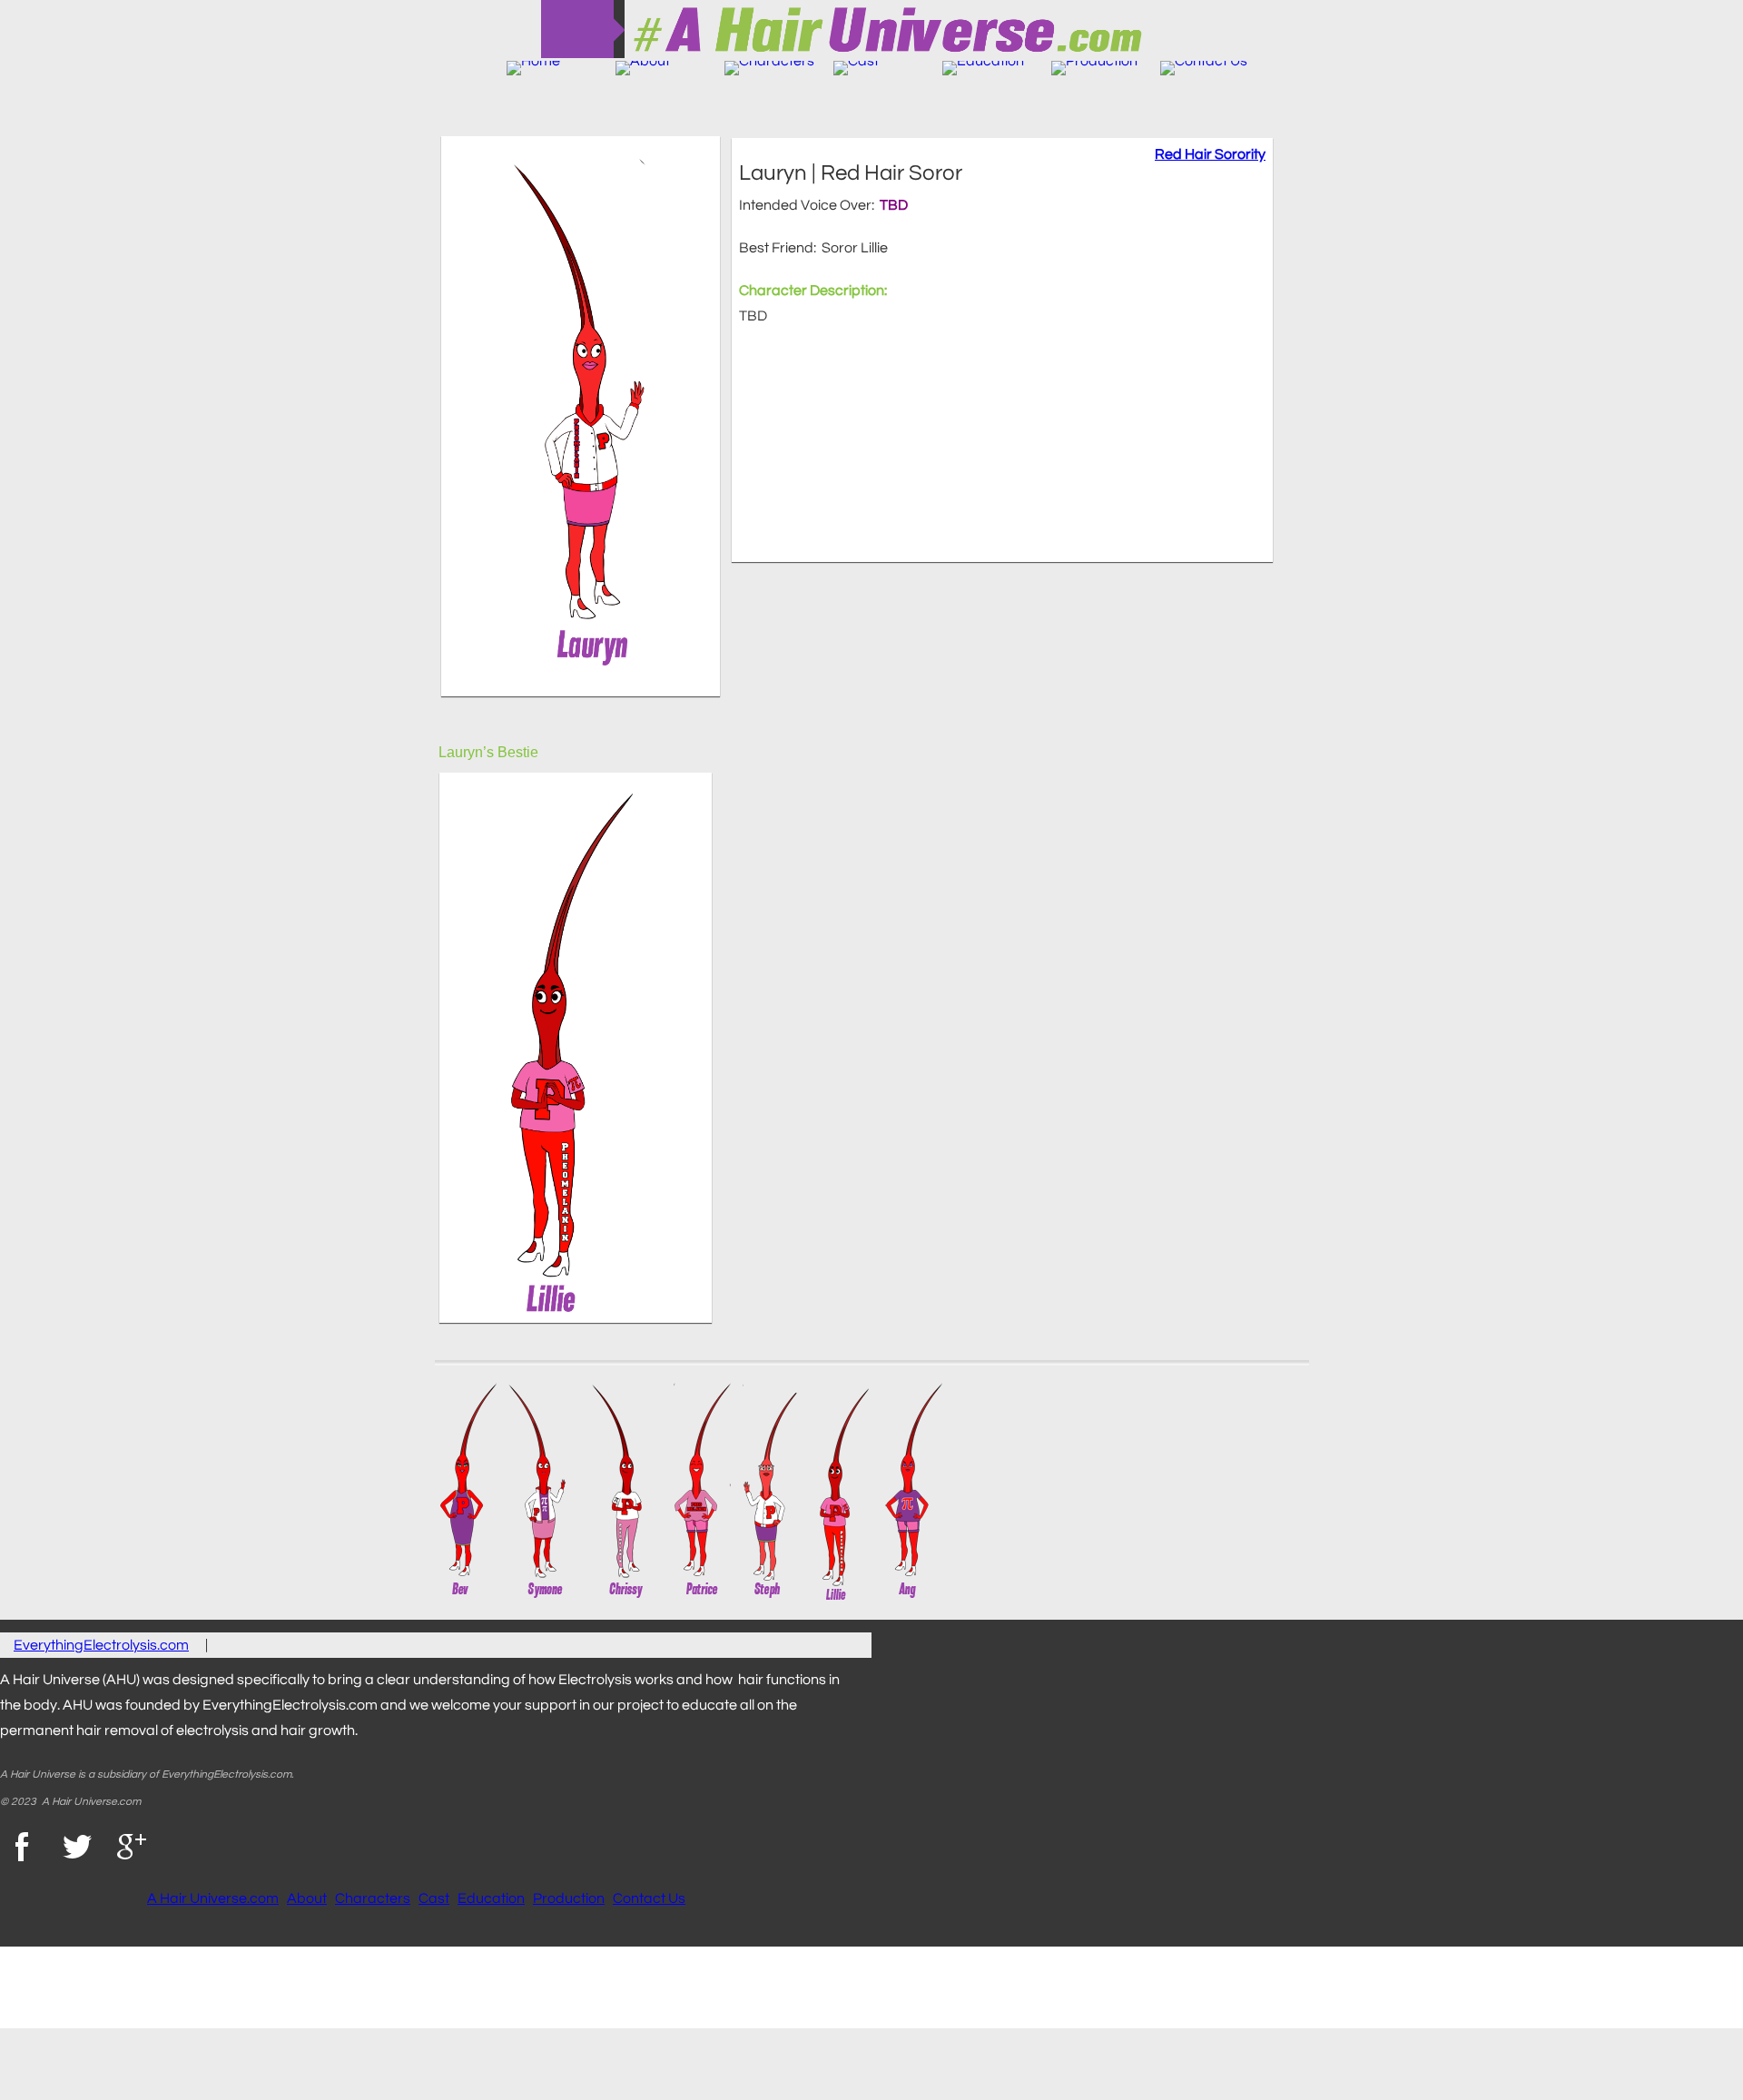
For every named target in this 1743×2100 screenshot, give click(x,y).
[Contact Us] (1204, 68)
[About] (643, 68)
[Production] (1094, 68)
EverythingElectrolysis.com (101, 1645)
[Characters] (769, 68)
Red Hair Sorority (1210, 154)
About (307, 1898)
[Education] (983, 68)
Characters (373, 1898)
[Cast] (856, 68)
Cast (434, 1898)
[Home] (533, 68)
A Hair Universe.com (213, 1898)
